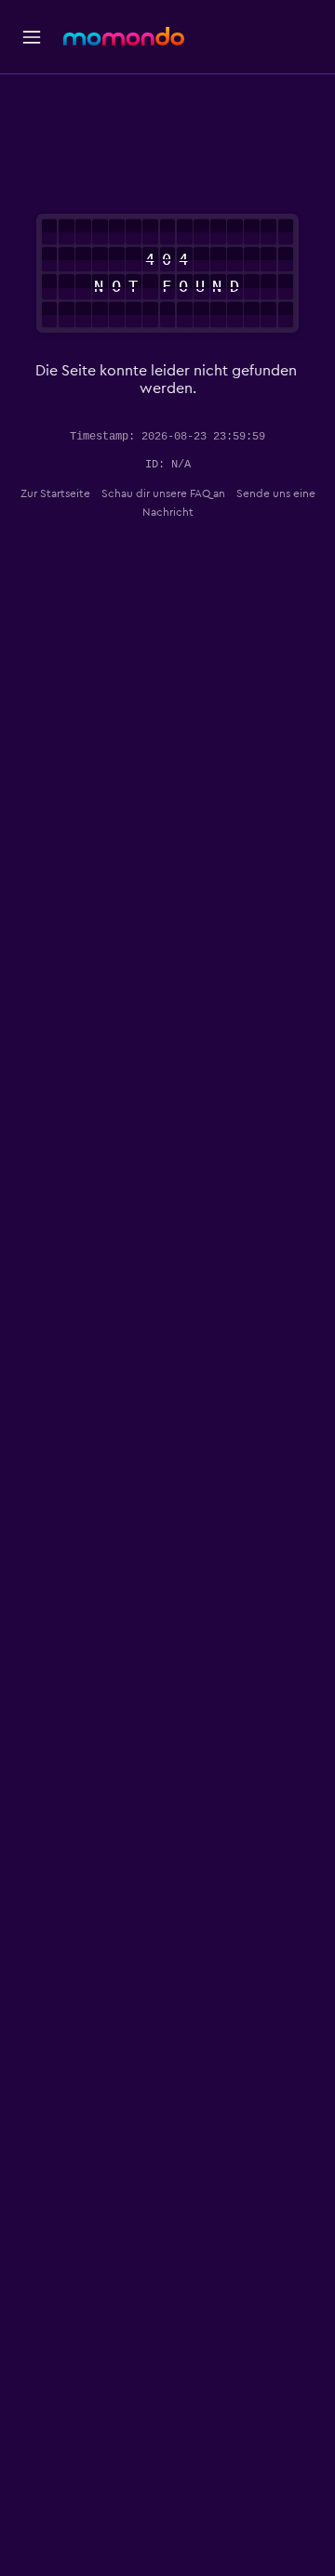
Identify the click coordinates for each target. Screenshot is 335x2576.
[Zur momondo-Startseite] (124, 36)
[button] (32, 37)
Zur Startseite (55, 493)
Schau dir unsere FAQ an (163, 493)
